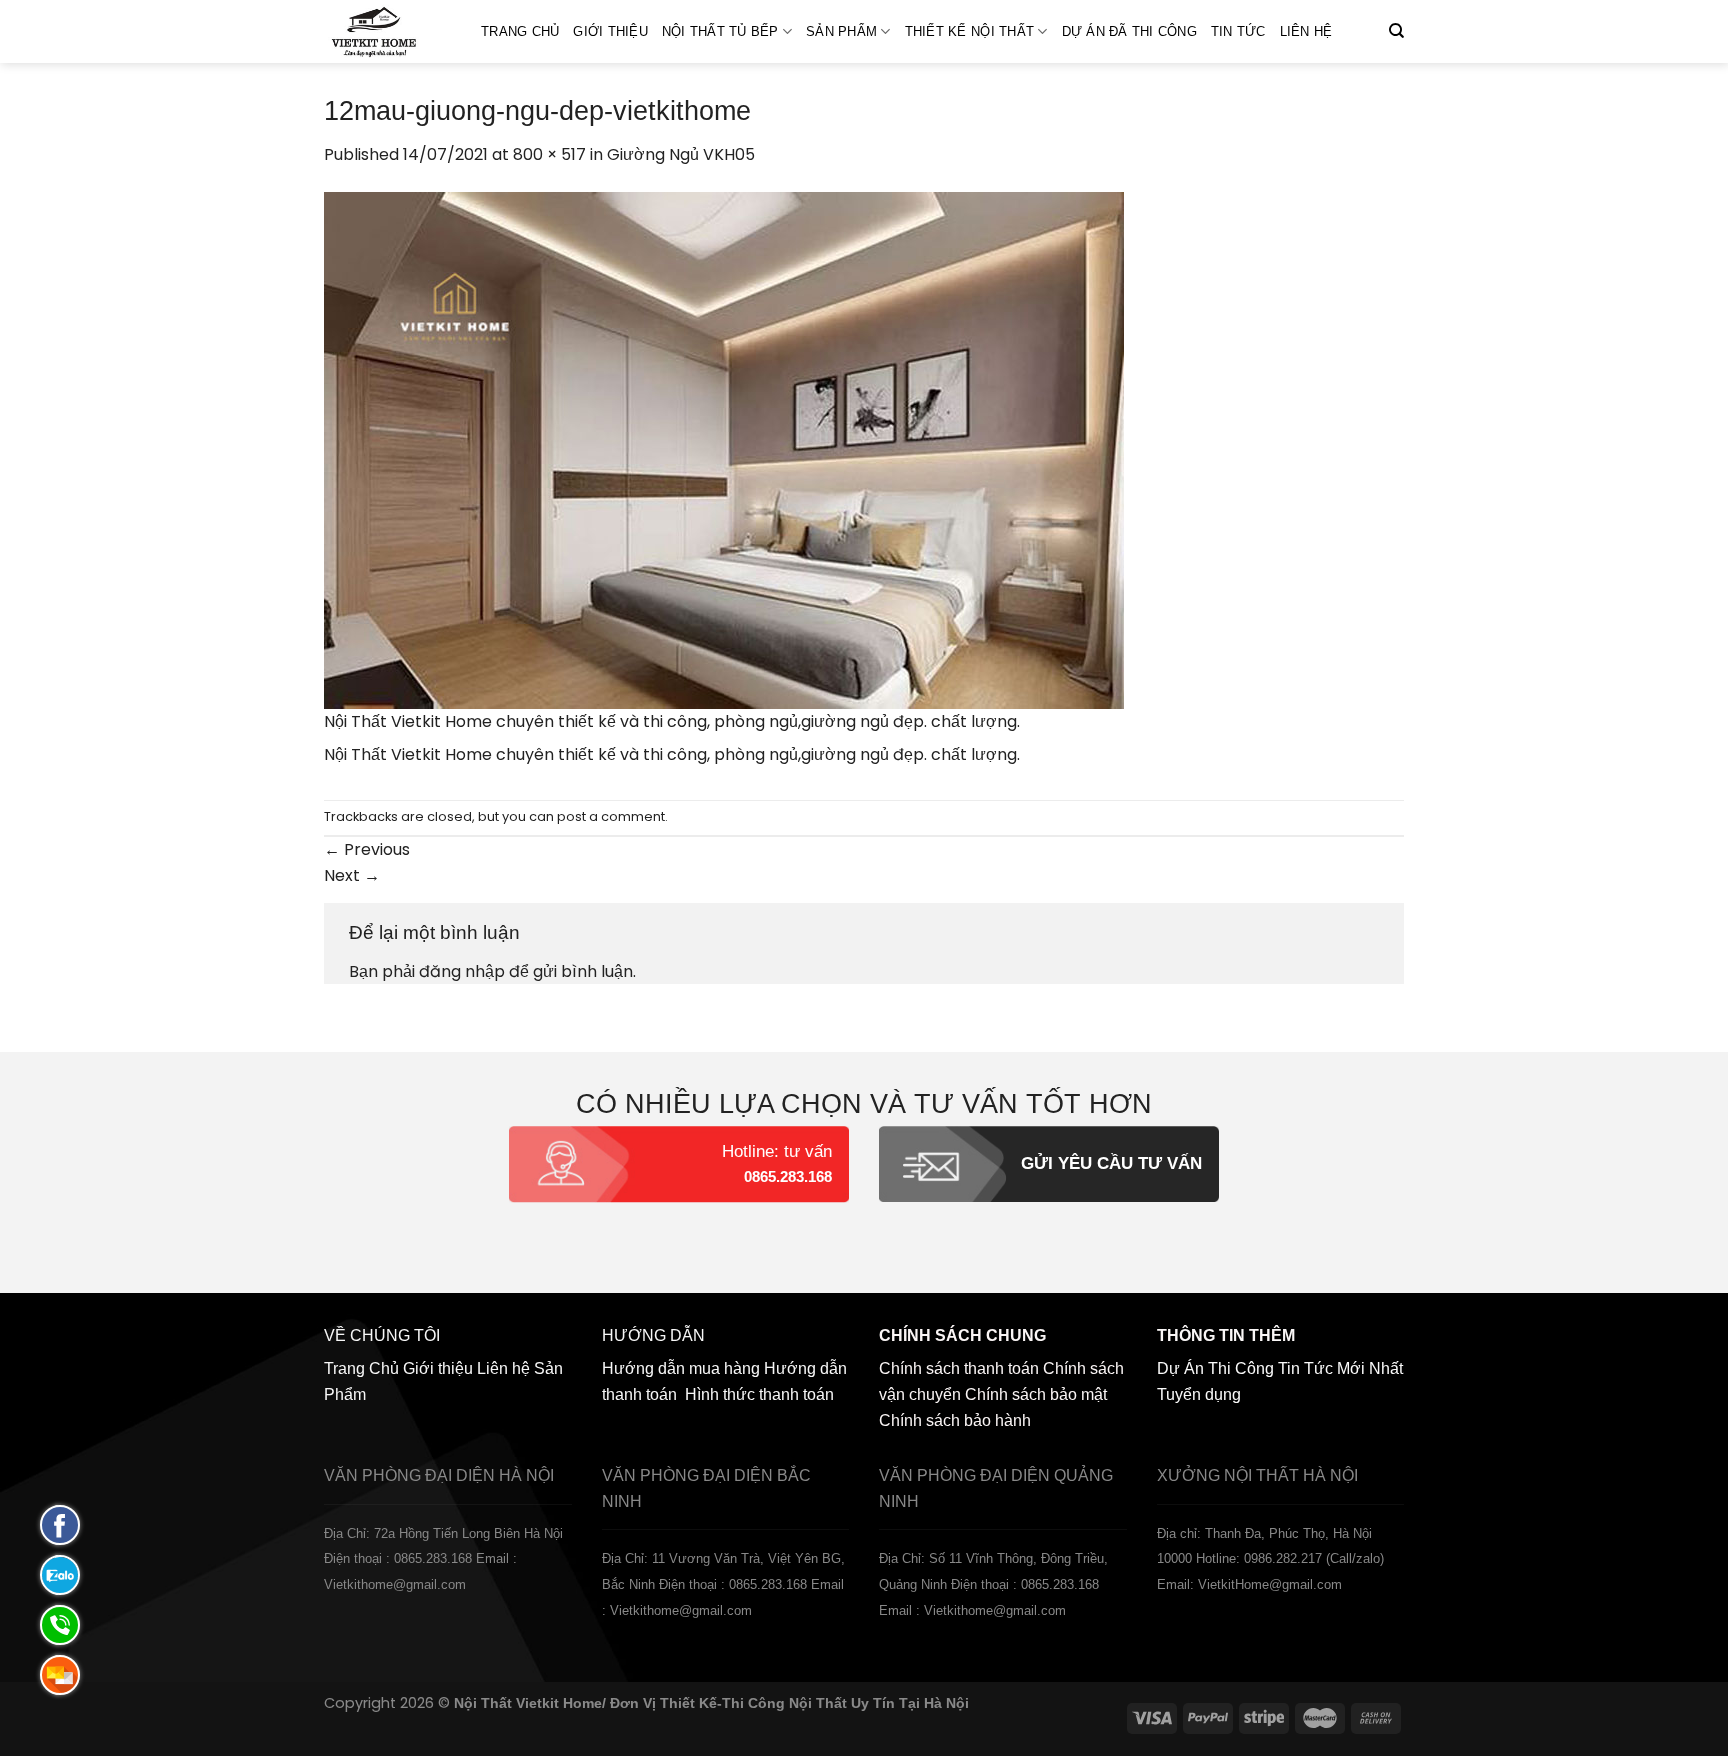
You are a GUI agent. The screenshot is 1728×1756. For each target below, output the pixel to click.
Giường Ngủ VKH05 (681, 154)
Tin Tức (1238, 31)
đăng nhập (462, 971)
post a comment (611, 816)
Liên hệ (1306, 31)
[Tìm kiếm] (1396, 31)
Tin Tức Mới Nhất (1340, 1368)
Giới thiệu (610, 31)
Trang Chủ (520, 31)
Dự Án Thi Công (1215, 1368)
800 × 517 (549, 154)
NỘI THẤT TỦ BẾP (720, 31)
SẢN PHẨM (841, 31)
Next (352, 875)
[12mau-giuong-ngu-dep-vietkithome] (724, 448)
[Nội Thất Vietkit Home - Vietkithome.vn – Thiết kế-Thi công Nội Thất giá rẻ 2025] (387, 31)
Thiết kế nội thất (969, 31)
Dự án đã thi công (1129, 31)
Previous (367, 849)
